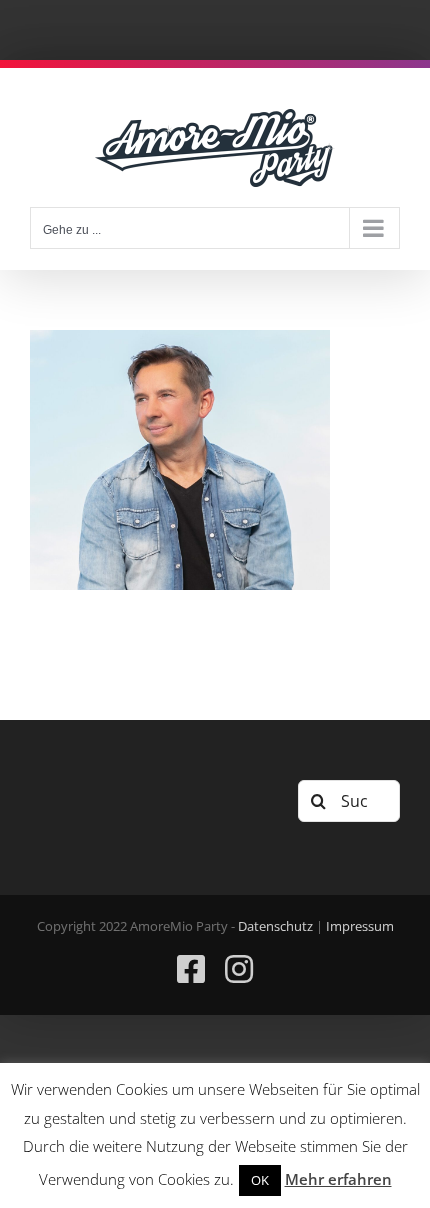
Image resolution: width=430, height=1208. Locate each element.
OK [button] (260, 1180)
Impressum (360, 926)
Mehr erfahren (338, 1179)
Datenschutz (275, 926)
